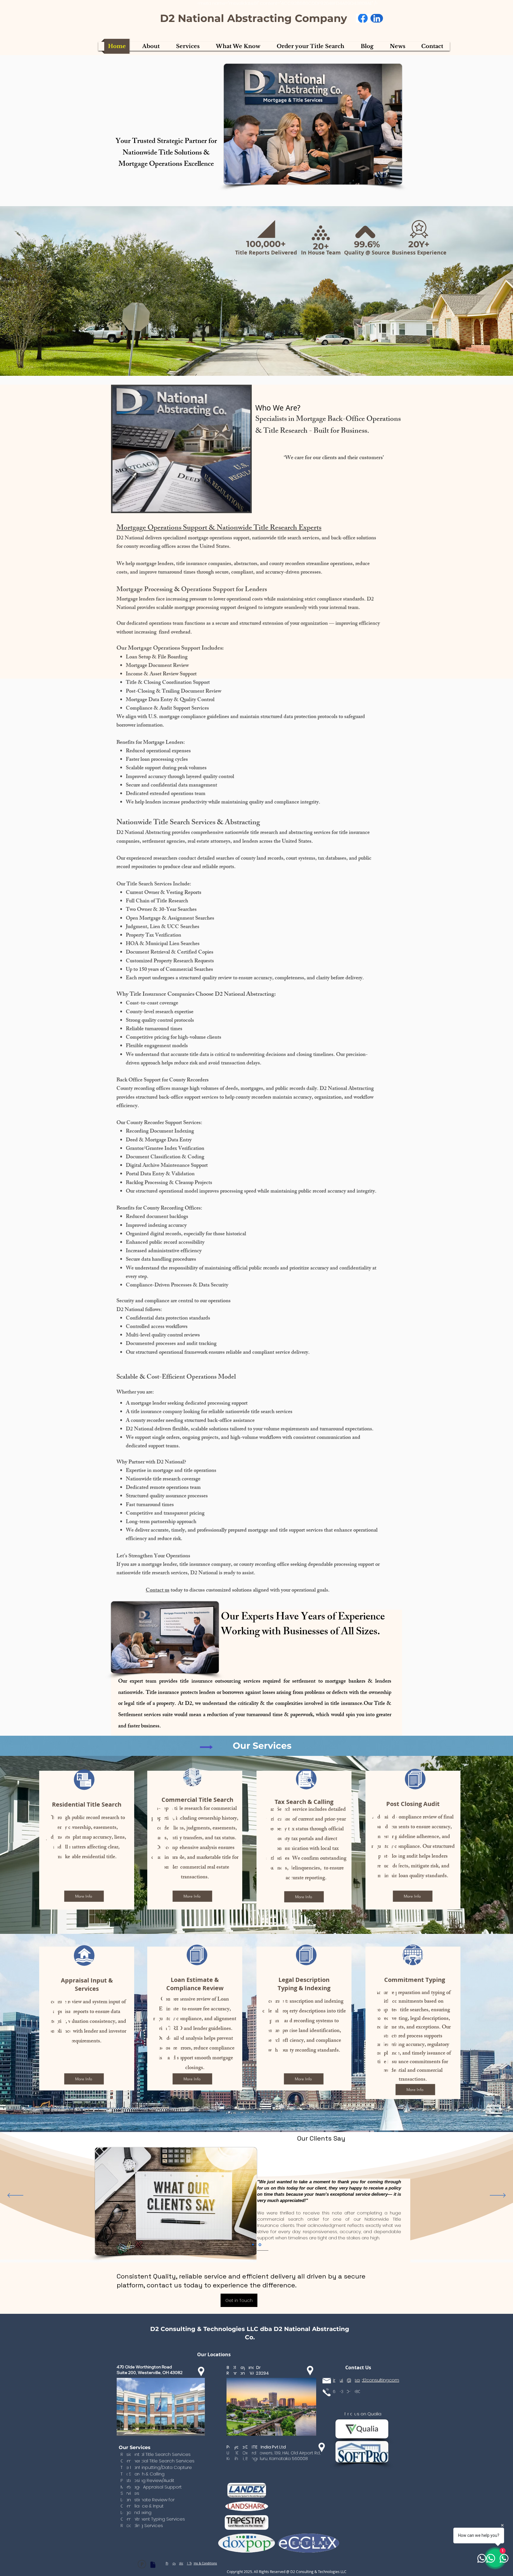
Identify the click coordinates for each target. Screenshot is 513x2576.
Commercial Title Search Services (157, 2461)
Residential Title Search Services (156, 2454)
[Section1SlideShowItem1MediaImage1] (260, 2245)
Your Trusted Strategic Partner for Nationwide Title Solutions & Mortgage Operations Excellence (166, 153)
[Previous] (15, 2196)
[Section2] (253, 2245)
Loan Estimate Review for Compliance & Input (148, 2503)
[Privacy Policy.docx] (142, 2565)
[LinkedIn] (377, 19)
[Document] (153, 2565)
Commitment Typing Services (153, 2519)
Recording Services (142, 2525)
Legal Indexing (136, 2512)
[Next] (498, 2196)
